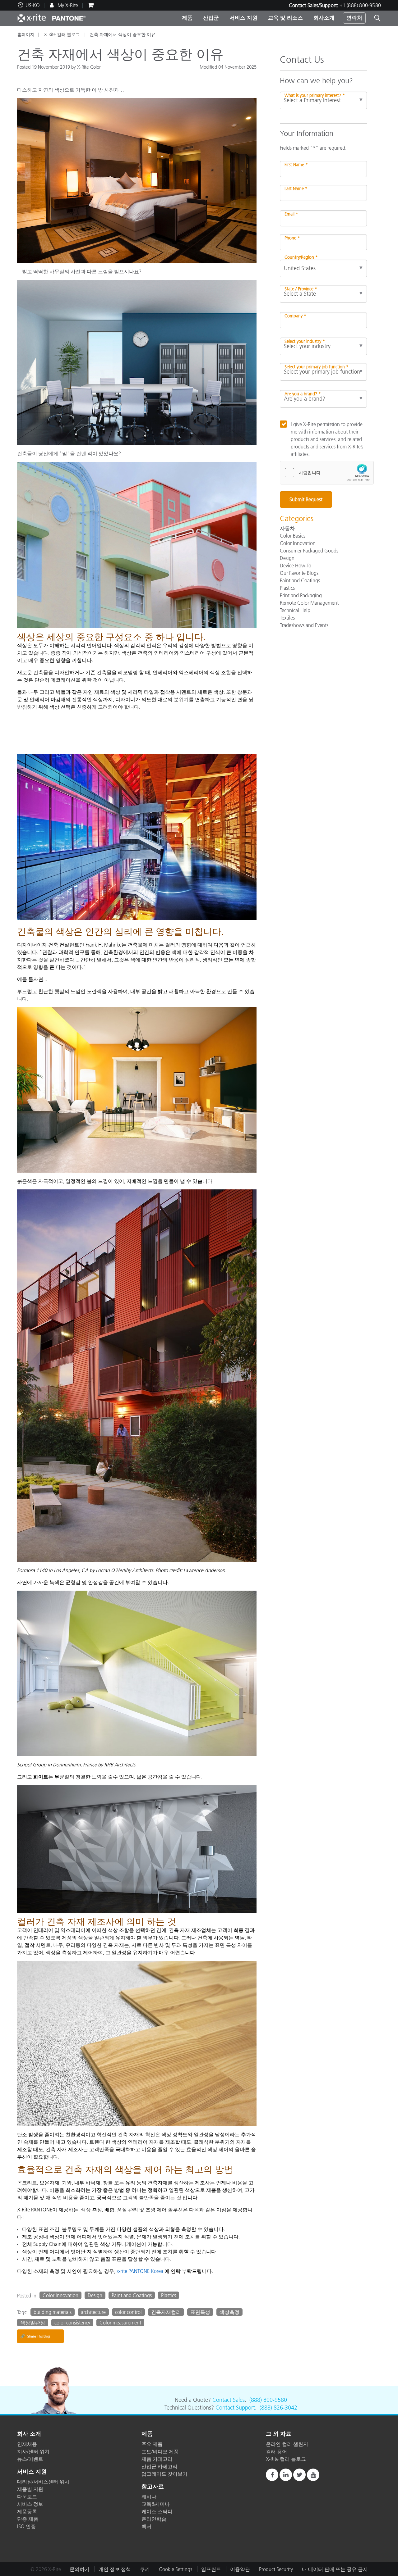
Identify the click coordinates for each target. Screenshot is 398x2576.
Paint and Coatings (132, 2295)
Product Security (276, 2569)
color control (128, 2312)
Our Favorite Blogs (299, 573)
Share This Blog (35, 2336)
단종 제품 (28, 2519)
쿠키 (145, 2569)
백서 (146, 2526)
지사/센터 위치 (33, 2451)
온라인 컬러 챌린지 (287, 2444)
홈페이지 (26, 34)
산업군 (211, 18)
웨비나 (149, 2496)
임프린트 (211, 2569)
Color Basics (293, 536)
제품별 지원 (30, 2489)
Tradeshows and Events (304, 625)
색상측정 (229, 2312)
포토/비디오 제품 (160, 2451)
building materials (53, 2312)
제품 (187, 18)
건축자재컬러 (166, 2312)
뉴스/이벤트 (30, 2459)
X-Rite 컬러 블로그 (62, 34)
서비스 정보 (30, 2504)
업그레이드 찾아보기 (164, 2474)
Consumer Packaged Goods (309, 551)
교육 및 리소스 (285, 18)
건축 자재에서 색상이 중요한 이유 (123, 34)
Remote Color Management (309, 603)
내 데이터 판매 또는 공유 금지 (335, 2569)
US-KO (33, 5)
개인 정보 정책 (115, 2569)
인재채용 (27, 2444)
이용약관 (240, 2569)
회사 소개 (29, 2434)
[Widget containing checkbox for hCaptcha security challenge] (327, 473)
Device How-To (296, 566)
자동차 (287, 528)
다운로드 (27, 2496)
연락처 (354, 18)
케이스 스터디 (157, 2511)
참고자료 (153, 2487)
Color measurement (120, 2323)
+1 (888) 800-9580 (360, 5)
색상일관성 (33, 2323)
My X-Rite (67, 5)
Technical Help (295, 610)
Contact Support (235, 2408)
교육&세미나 (156, 2504)
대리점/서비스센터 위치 (43, 2482)
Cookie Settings (176, 2569)
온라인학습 (154, 2519)
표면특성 (200, 2312)
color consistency (72, 2323)
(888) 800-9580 (268, 2400)
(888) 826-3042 (278, 2408)
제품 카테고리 (157, 2459)
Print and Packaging (301, 595)
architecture (93, 2312)
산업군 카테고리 (160, 2466)
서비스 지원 (243, 18)
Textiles (287, 618)
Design (95, 2295)
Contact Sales (229, 2400)
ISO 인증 (26, 2526)
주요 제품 (152, 2444)
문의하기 (80, 2569)
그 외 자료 (279, 2434)
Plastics (169, 2295)
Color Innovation (60, 2295)
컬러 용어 (276, 2451)
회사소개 (324, 18)
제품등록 (27, 2511)
